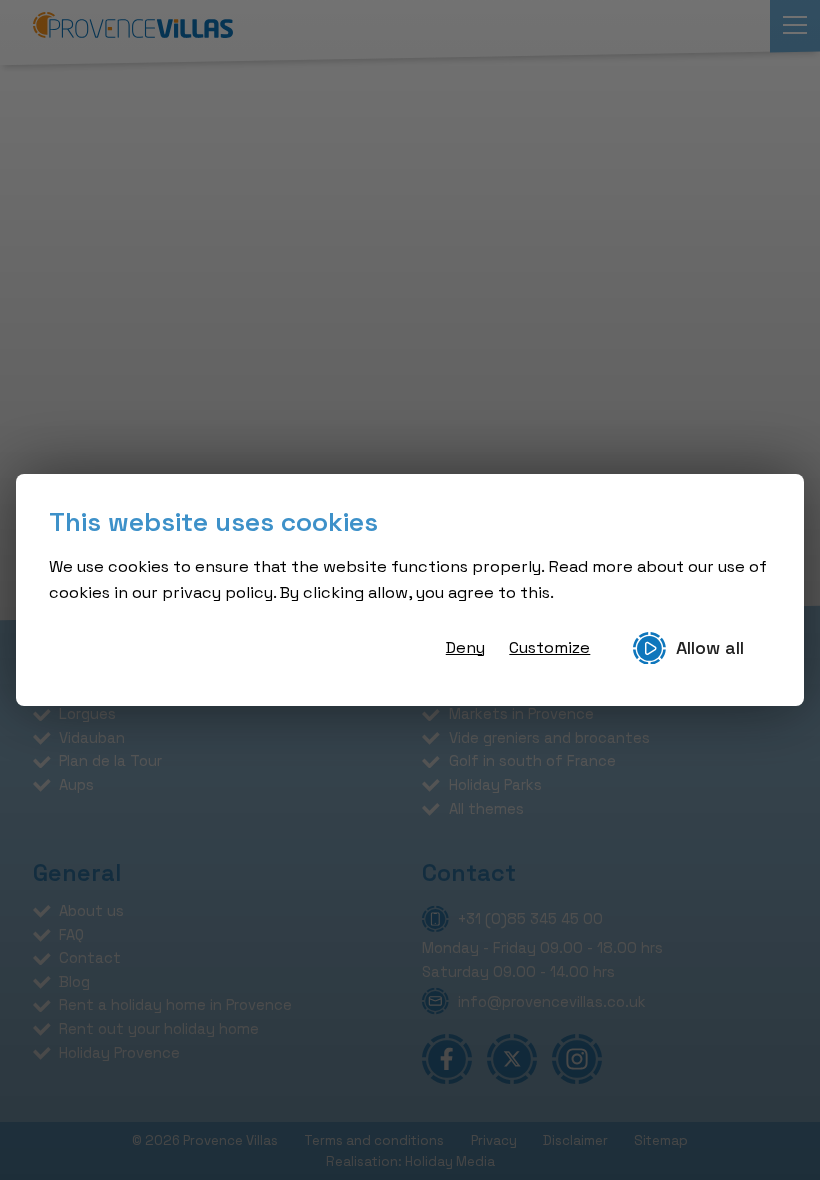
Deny (465, 647)
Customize (549, 647)
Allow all (710, 647)
